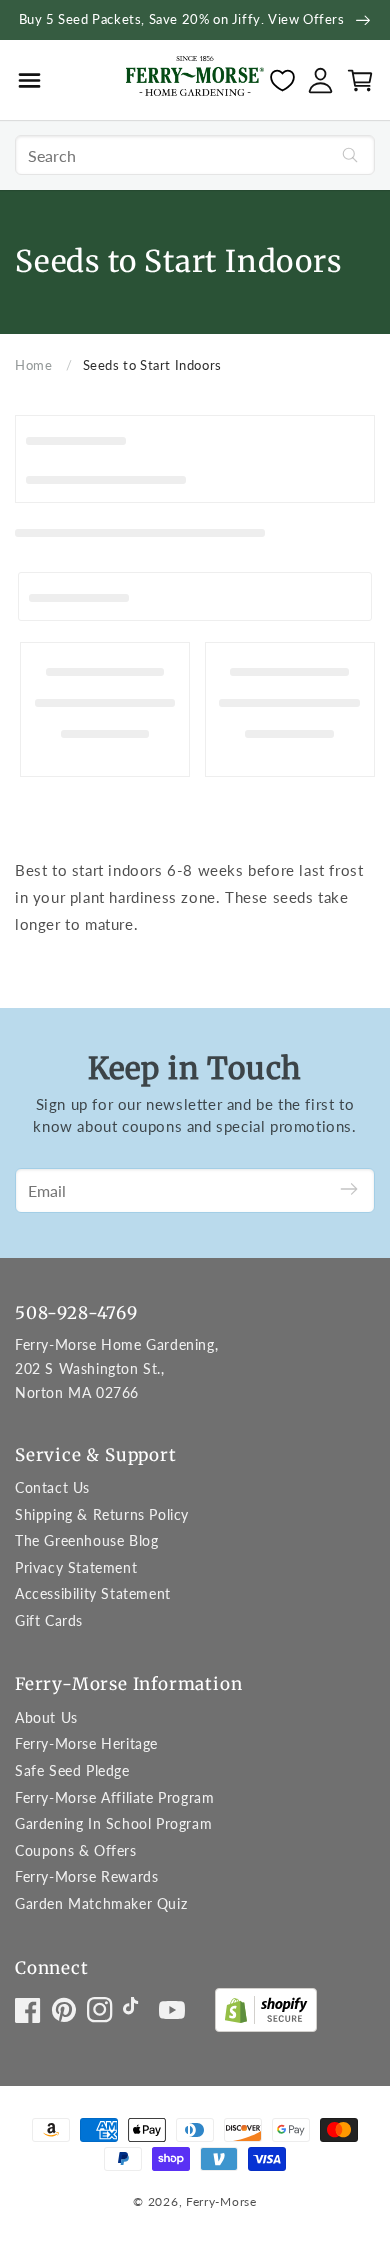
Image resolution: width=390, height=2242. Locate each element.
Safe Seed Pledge (72, 1770)
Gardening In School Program (113, 1823)
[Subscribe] (349, 1190)
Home (33, 365)
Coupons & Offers (76, 1850)
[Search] (350, 155)
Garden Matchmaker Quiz (101, 1903)
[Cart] (360, 80)
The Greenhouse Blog (86, 1540)
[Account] (320, 80)
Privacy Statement (76, 1567)
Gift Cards (49, 1620)
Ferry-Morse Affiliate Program (114, 1797)
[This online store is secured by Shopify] (266, 2014)
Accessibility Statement (93, 1593)
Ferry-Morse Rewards (86, 1876)
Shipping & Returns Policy (102, 1514)
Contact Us (52, 1487)
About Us (46, 1717)
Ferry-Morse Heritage (86, 1743)
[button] (29, 80)
